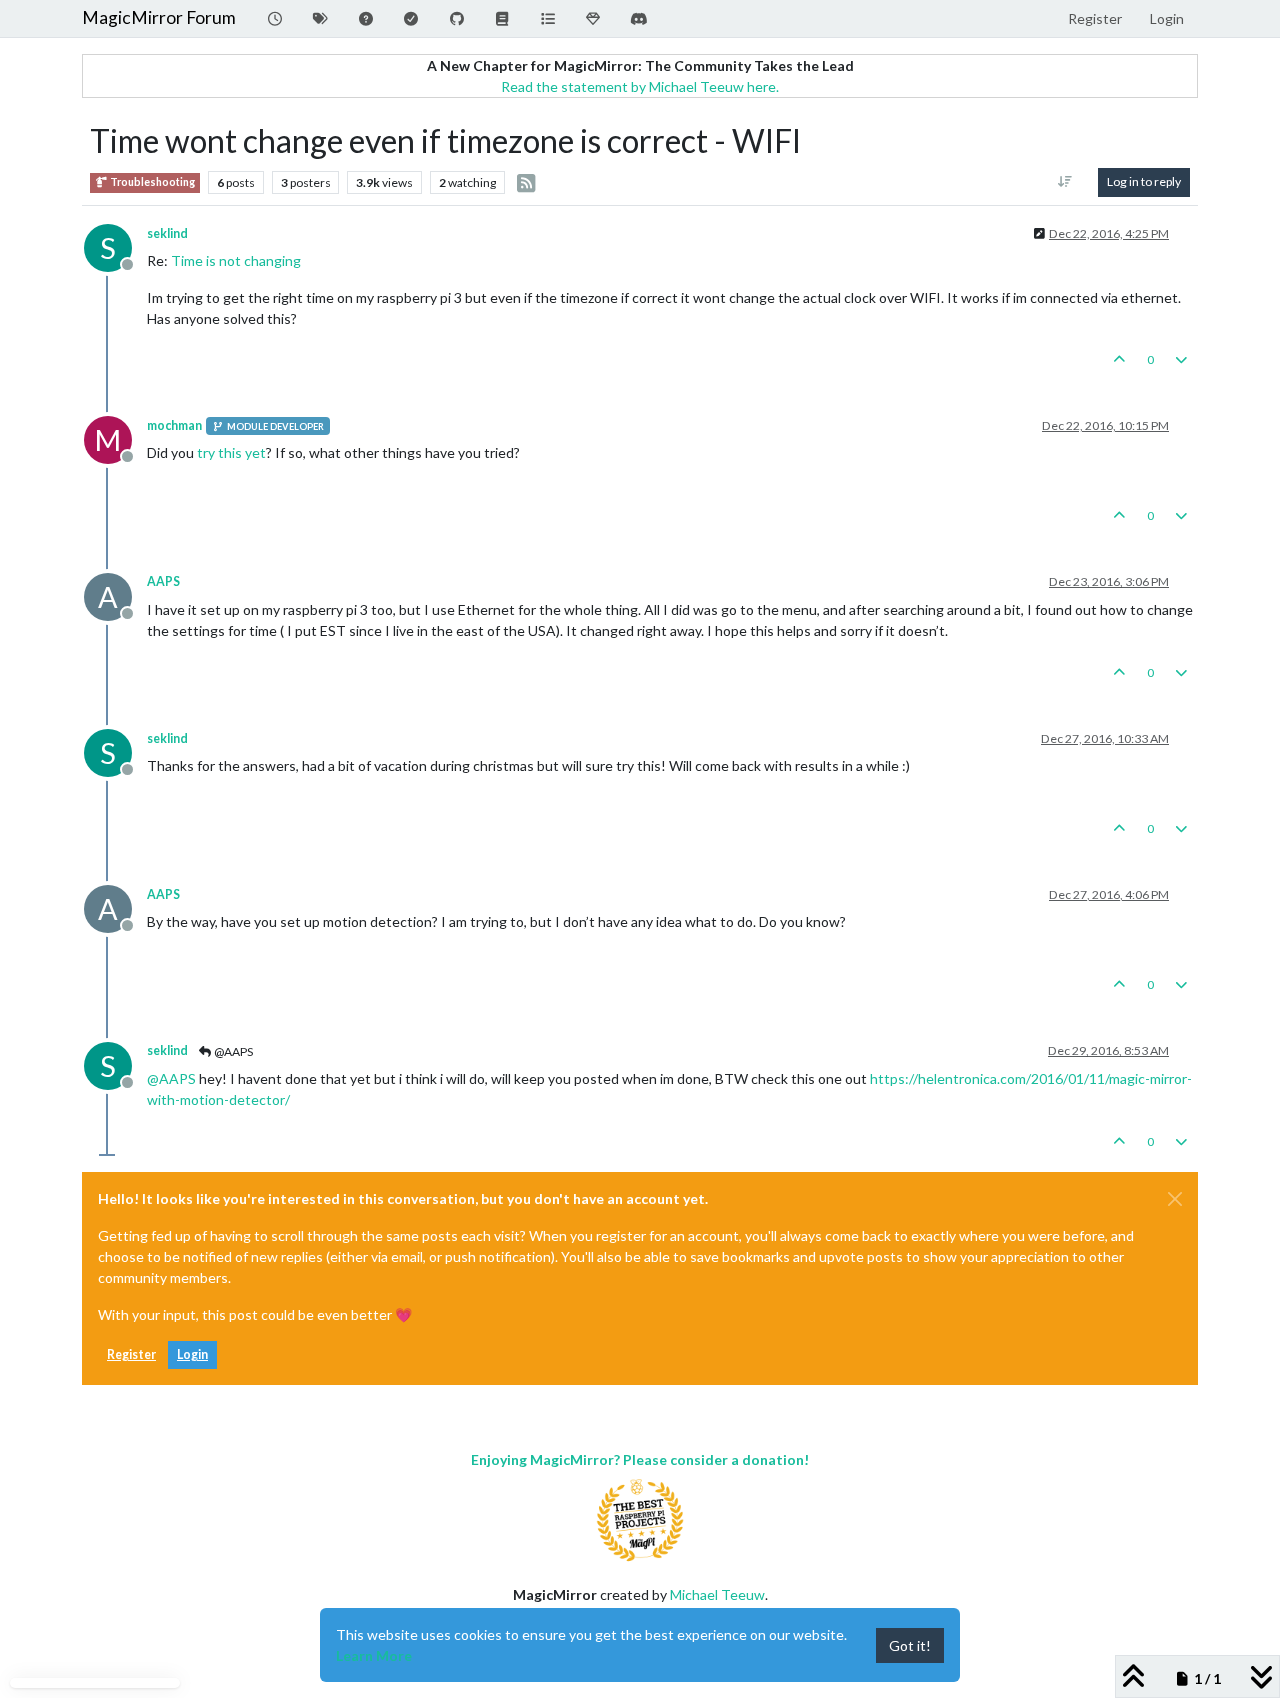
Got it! (910, 1645)
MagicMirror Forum (159, 17)
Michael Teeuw (717, 1594)
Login (192, 1354)
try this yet (231, 452)
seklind (167, 233)
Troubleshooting (151, 182)
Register (131, 1354)
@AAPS (232, 1051)
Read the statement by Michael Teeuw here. (640, 86)
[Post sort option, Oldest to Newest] (1065, 182)
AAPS (163, 581)
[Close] (1175, 1199)
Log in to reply (1144, 181)
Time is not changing (236, 260)
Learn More (374, 1655)
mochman (174, 425)
